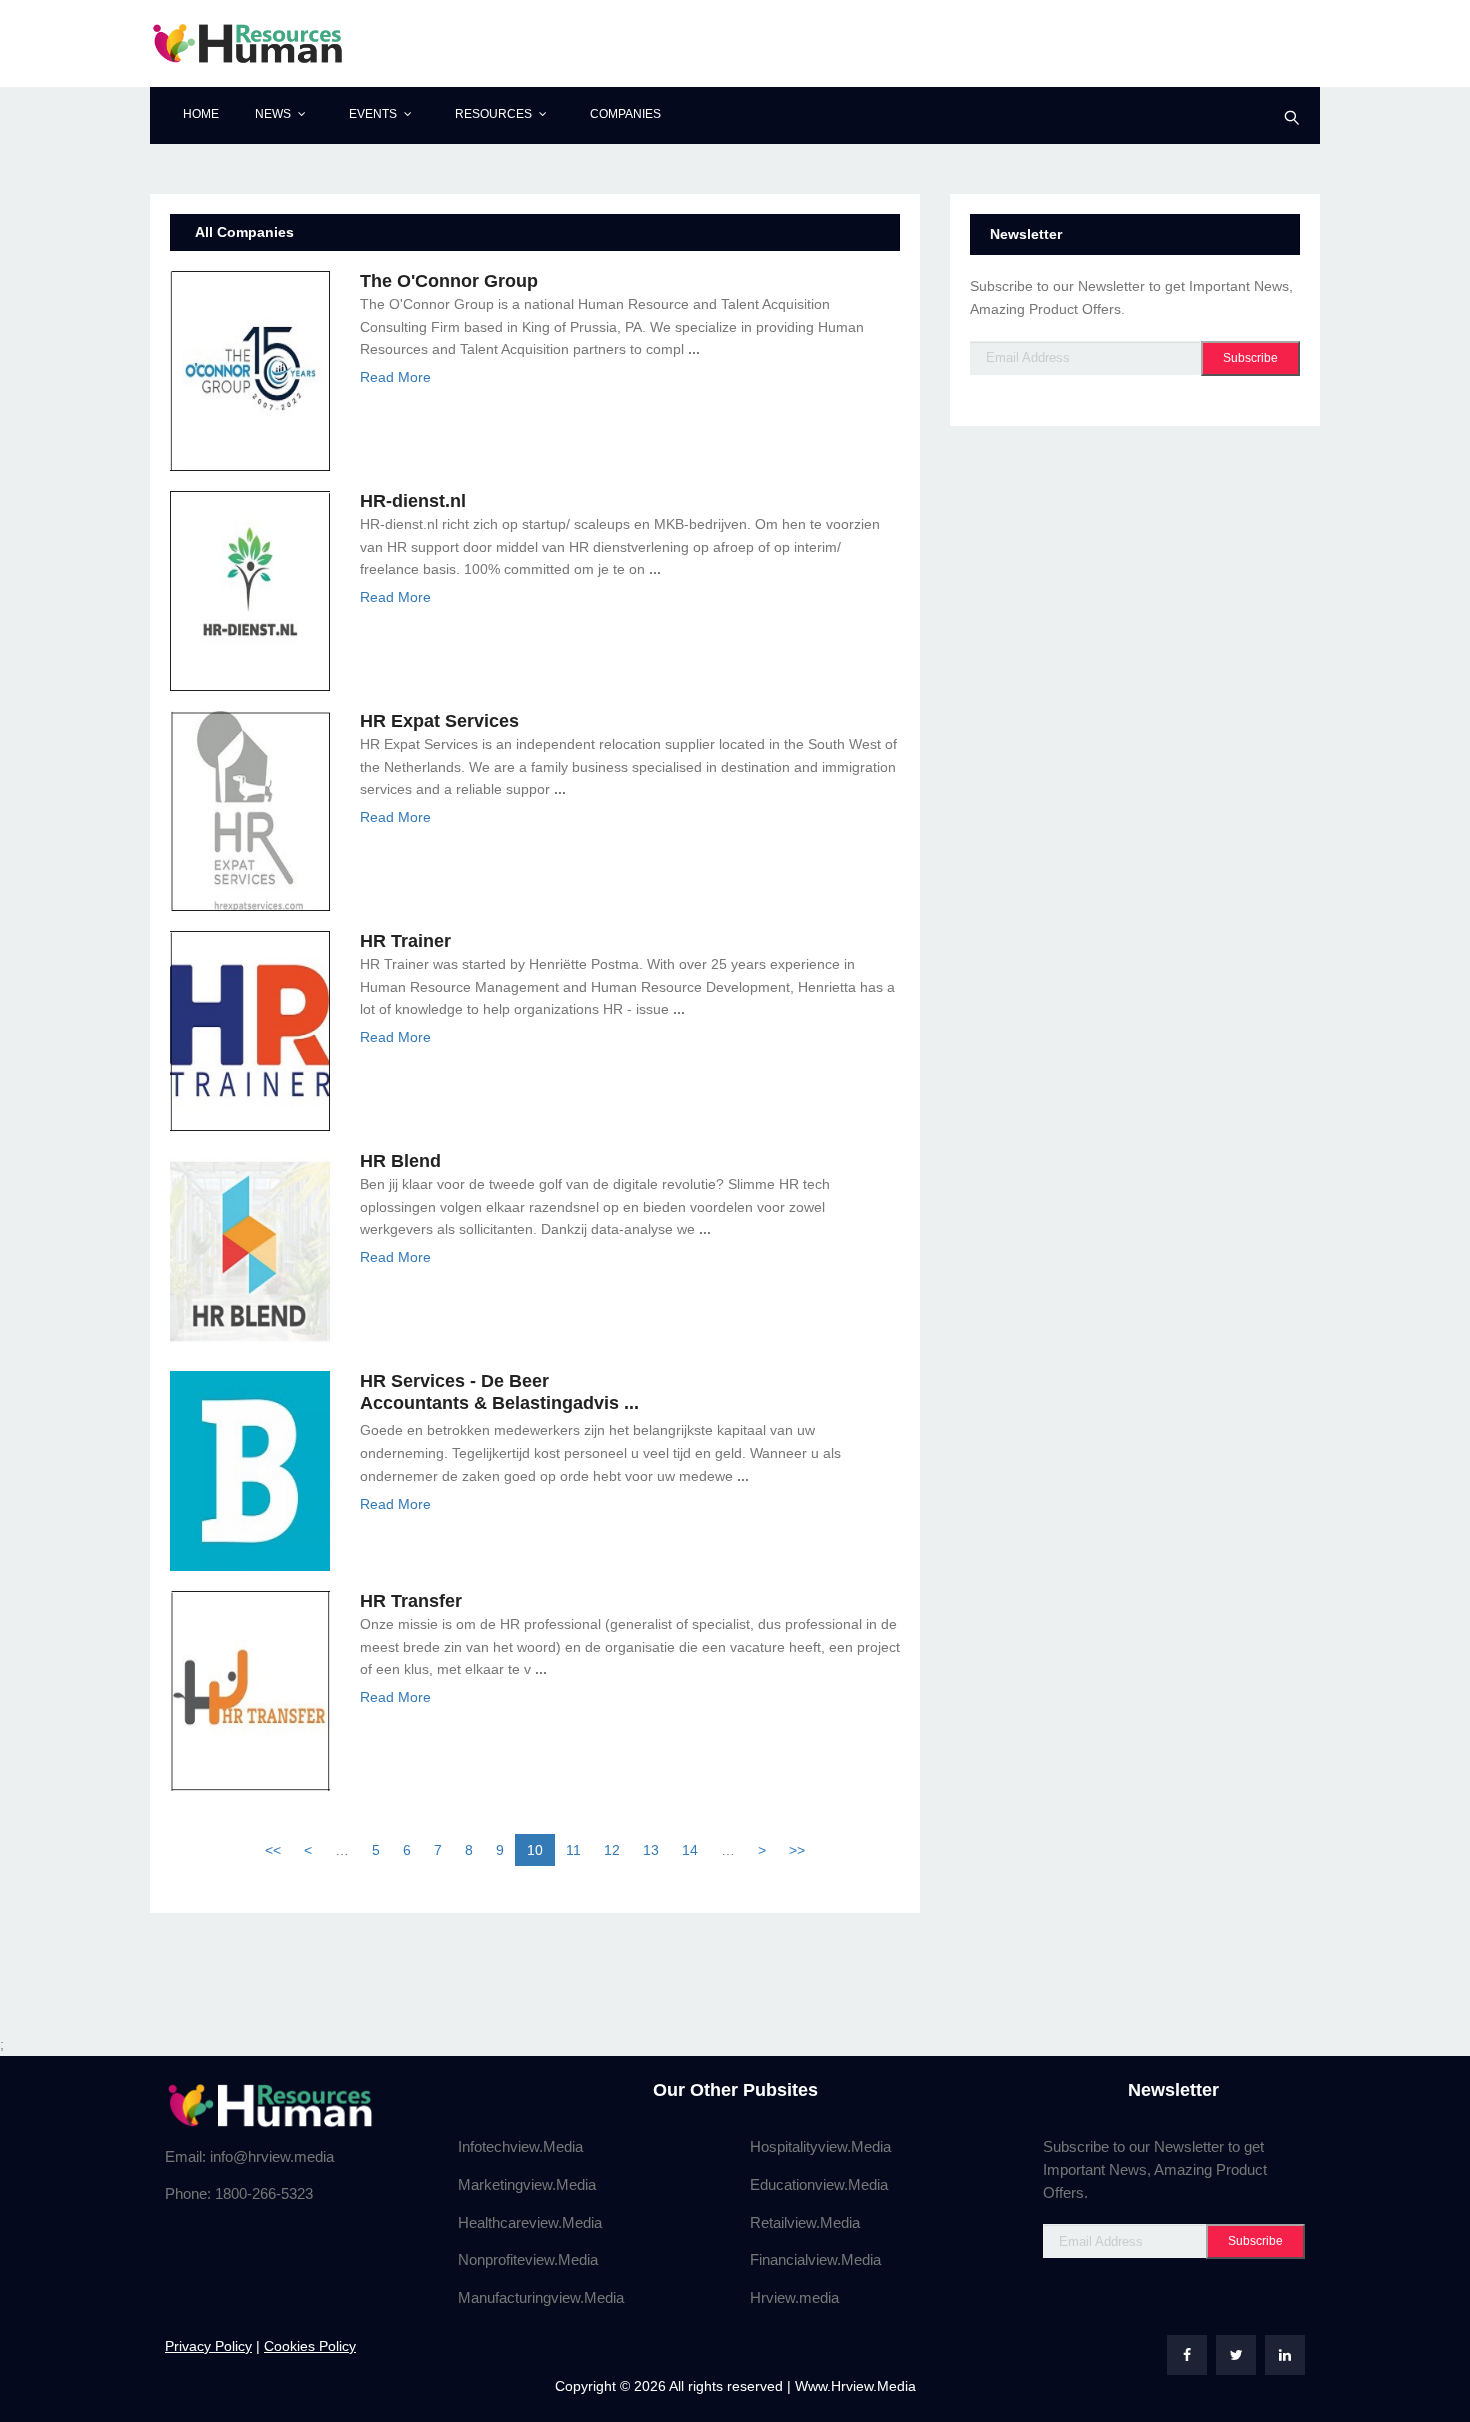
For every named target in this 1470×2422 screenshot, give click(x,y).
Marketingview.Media (527, 2184)
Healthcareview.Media (530, 2222)
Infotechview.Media (520, 2146)
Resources (493, 114)
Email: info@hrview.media (249, 2156)
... (694, 349)
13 (651, 1850)
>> (797, 1850)
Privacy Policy (208, 2346)
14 (690, 1850)
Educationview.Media (819, 2184)
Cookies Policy (310, 2346)
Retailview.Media (805, 2222)
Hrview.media (794, 2297)
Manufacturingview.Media (541, 2297)
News (273, 114)
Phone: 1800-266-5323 (239, 2193)
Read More (395, 377)
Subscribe (1250, 358)
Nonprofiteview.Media (528, 2259)
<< (273, 1850)
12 (612, 1850)
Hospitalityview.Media (820, 2146)
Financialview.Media (815, 2259)
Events (373, 114)
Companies (625, 114)
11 (573, 1850)
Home (201, 114)
